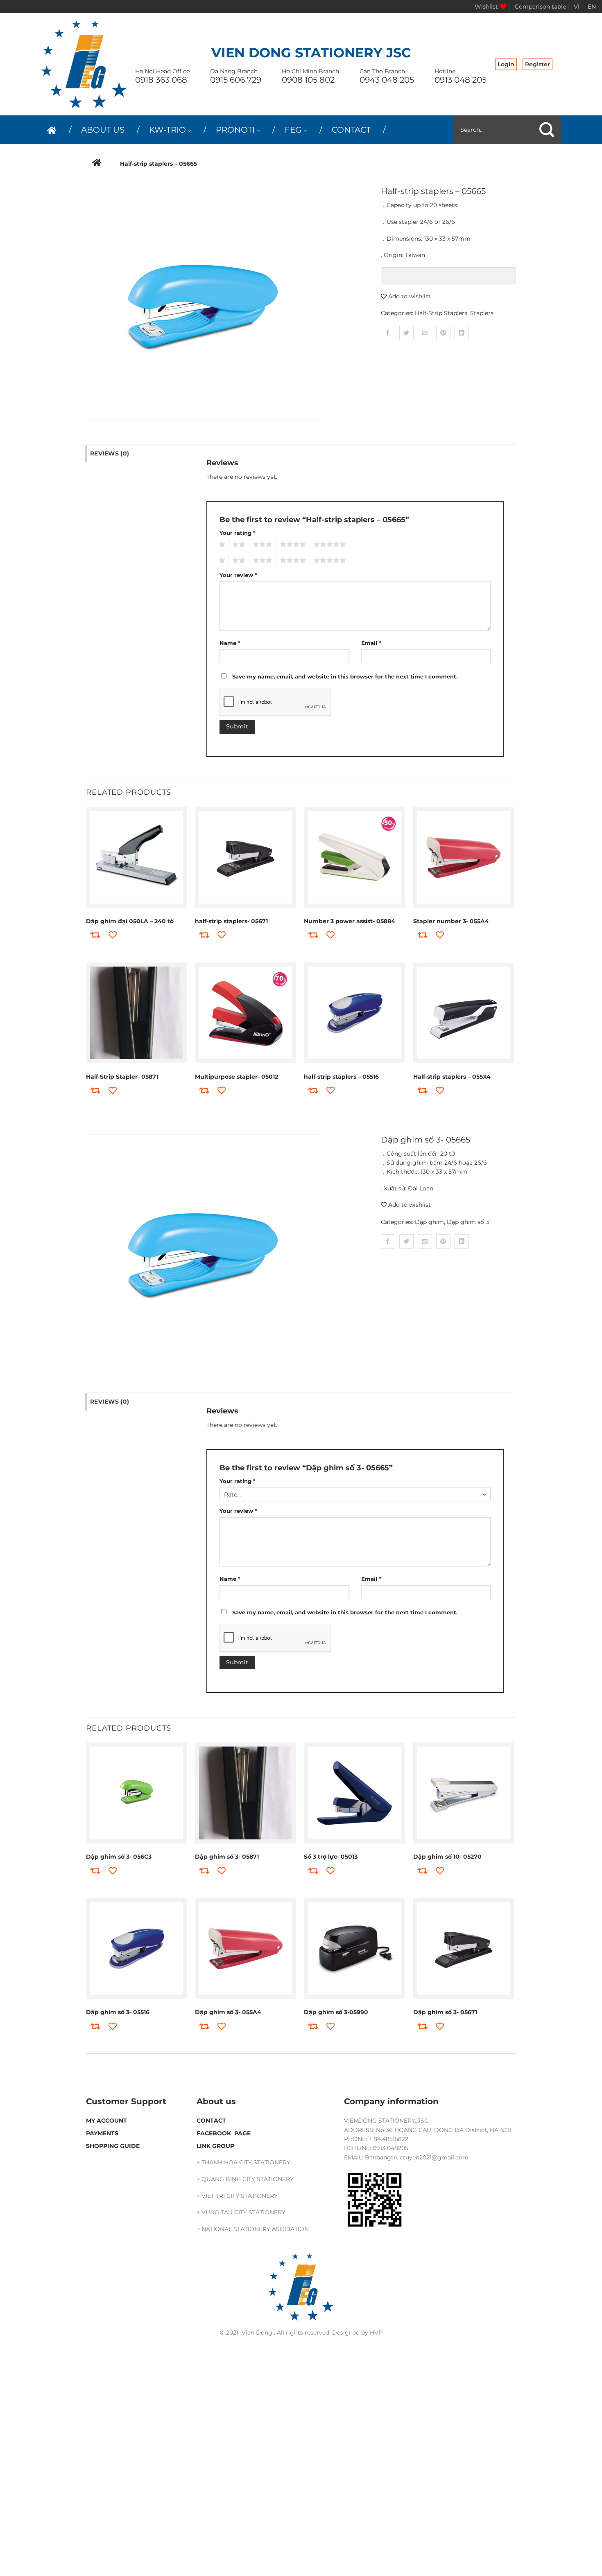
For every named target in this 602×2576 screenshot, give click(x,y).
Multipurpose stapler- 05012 (236, 1077)
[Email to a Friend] (425, 333)
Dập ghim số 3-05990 (336, 2012)
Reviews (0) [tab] (110, 453)
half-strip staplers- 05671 (231, 921)
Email (371, 643)
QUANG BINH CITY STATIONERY (248, 2179)
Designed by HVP (357, 2333)
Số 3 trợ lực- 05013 (331, 1857)
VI (577, 7)
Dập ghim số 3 (468, 1222)
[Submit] (547, 130)
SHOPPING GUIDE (113, 2146)
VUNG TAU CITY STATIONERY (243, 2212)
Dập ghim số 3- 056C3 (119, 1857)
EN (592, 7)
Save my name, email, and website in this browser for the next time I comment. (345, 677)
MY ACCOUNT (106, 2121)
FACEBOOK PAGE (224, 2133)
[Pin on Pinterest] (443, 333)
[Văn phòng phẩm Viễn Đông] (84, 64)
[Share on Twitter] (406, 333)
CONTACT (351, 130)
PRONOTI (235, 130)
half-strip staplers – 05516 (341, 1077)
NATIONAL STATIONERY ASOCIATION (255, 2229)
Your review (238, 575)
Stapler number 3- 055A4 (451, 921)
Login (506, 64)
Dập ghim (429, 1222)
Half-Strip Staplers (441, 313)
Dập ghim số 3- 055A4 (228, 2012)
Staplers (482, 313)
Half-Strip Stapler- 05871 (122, 1077)
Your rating (238, 533)
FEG (293, 130)
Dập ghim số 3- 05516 (118, 2012)
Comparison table (540, 7)
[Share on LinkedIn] (462, 333)
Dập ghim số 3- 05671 (445, 2012)
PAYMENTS (102, 2133)
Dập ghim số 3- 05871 (227, 1857)
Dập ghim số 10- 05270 (447, 1857)
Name (230, 643)
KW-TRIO (167, 130)
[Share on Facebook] (388, 333)
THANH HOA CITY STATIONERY (246, 2162)
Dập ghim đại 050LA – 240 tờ (130, 921)
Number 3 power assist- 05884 (350, 921)
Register (537, 64)
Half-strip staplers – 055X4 (452, 1077)
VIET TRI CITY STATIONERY (240, 2196)
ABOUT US (103, 130)
